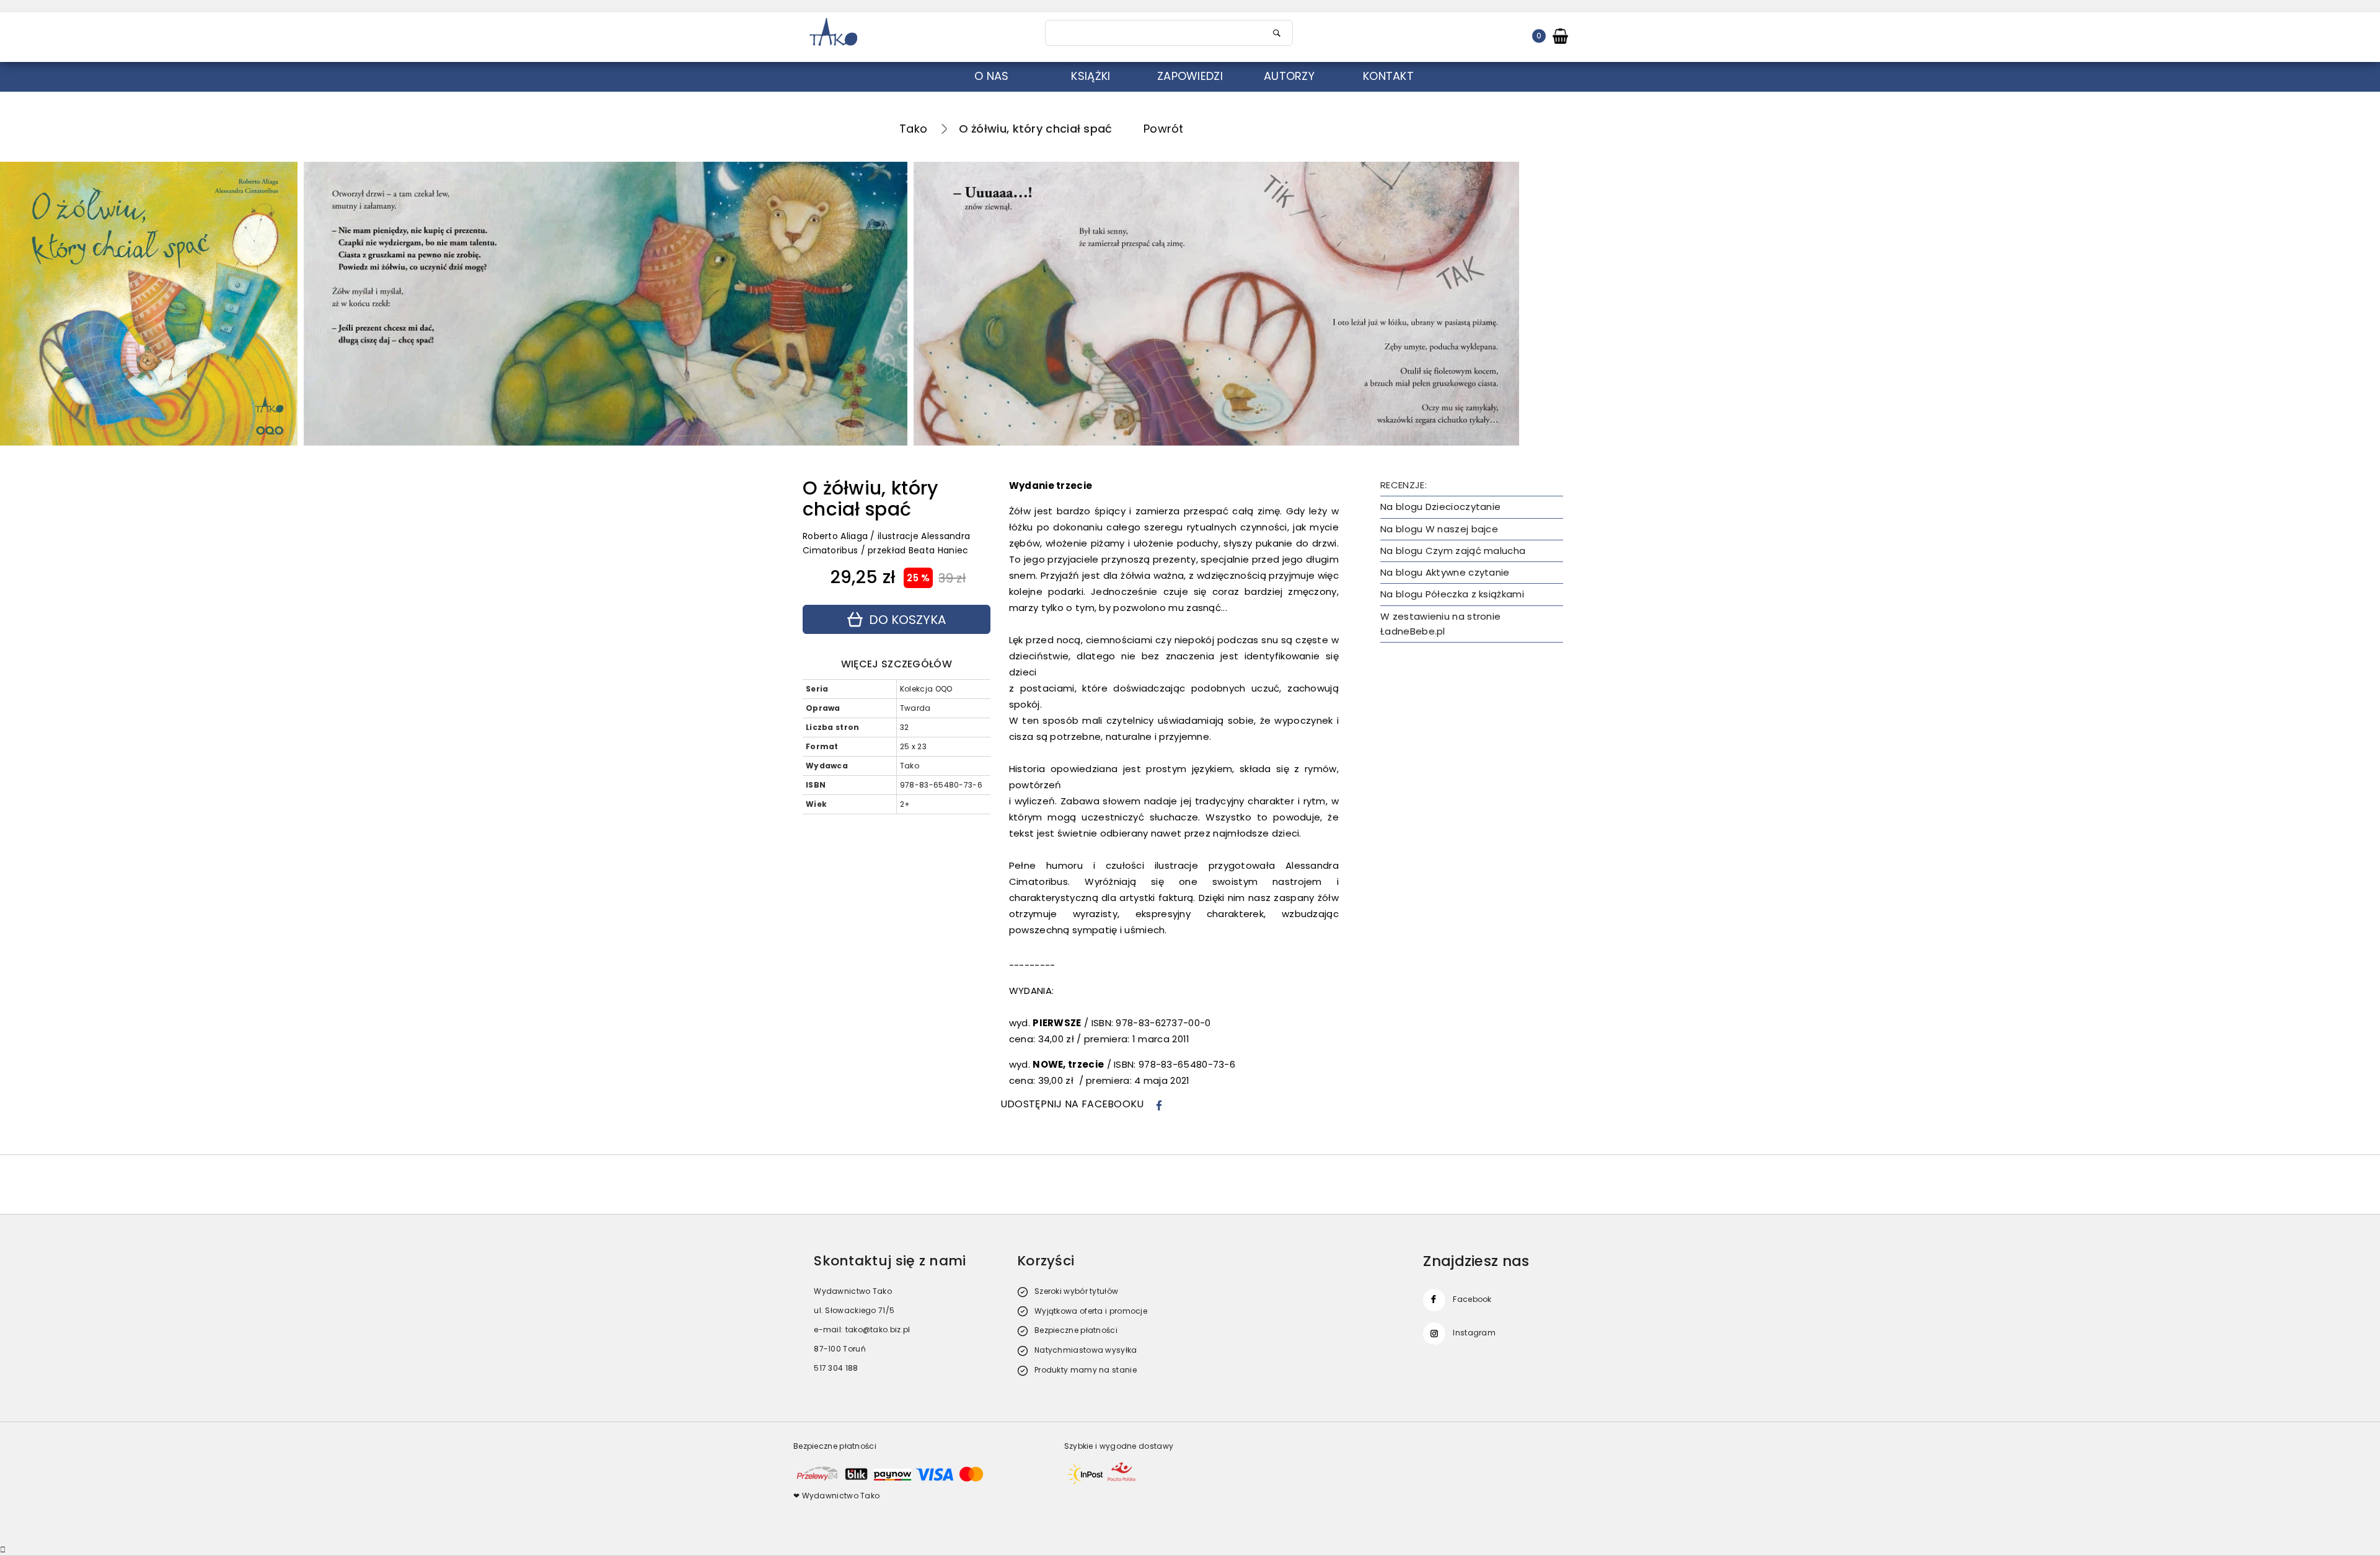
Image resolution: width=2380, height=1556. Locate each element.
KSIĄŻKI (1091, 76)
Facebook (1472, 1299)
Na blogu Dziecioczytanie (1440, 507)
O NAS (992, 76)
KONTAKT (1388, 76)
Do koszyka (907, 620)
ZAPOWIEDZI (1190, 76)
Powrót (1164, 129)
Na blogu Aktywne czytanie (1445, 572)
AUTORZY (1289, 76)
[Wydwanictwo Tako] (912, 33)
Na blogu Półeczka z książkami (1452, 594)
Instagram (1474, 1333)
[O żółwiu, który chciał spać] (606, 304)
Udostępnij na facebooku (1072, 1104)
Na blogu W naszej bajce (1439, 529)
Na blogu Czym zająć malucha (1453, 551)
